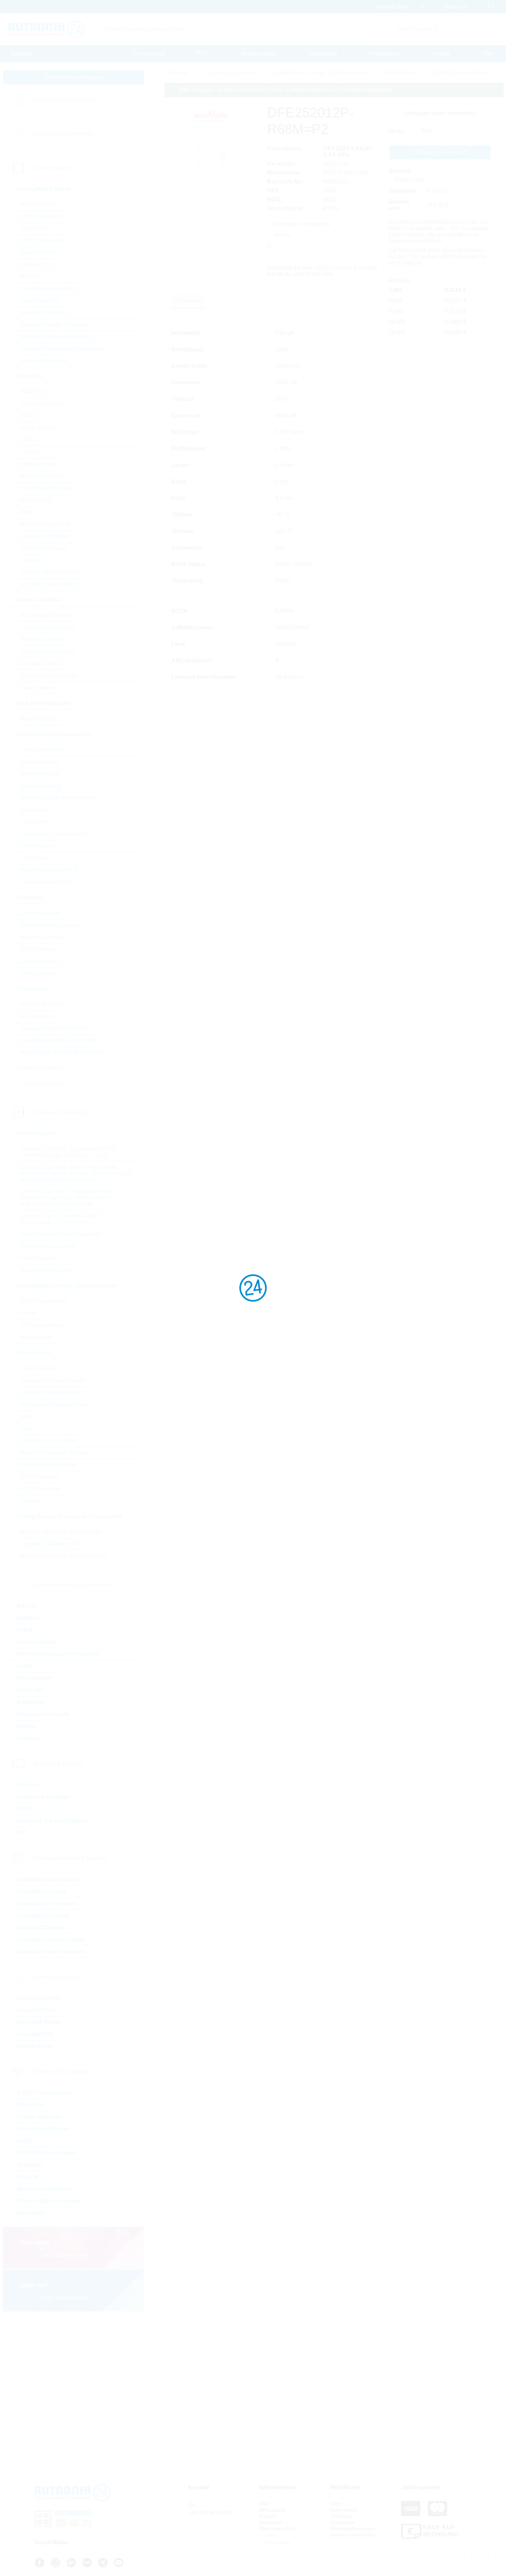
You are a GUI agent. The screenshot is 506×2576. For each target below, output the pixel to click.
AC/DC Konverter (42, 216)
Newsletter (271, 2522)
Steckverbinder (37, 1642)
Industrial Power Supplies (50, 1952)
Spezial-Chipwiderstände (51, 1392)
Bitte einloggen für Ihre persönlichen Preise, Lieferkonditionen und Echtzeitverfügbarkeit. (286, 90)
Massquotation (259, 54)
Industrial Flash (37, 2010)
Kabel (24, 1630)
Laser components (43, 750)
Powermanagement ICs (49, 289)
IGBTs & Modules (41, 1004)
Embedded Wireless (43, 2129)
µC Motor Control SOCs (49, 584)
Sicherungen (34, 1678)
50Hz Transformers (44, 1301)
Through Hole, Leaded (48, 1441)
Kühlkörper (32, 1702)
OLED (25, 1809)
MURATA (336, 164)
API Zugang (272, 2510)
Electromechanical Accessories (58, 1654)
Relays (26, 1726)
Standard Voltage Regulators (56, 337)
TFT (22, 1833)
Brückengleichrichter (45, 615)
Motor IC (31, 276)
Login (270, 2535)
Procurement (149, 54)
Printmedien (384, 54)
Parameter (188, 301)
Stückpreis (403, 191)
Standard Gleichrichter (48, 652)
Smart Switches (39, 301)
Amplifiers (33, 228)
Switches (29, 1738)
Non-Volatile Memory (46, 488)
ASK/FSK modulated (44, 2093)
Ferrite (28, 1313)
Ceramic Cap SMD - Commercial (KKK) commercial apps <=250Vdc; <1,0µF (68, 1152)
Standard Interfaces (44, 548)
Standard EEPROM (44, 536)
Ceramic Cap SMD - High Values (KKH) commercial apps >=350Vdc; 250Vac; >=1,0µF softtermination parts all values (77, 1173)
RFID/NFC (30, 2165)
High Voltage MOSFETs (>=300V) (61, 1052)
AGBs (336, 2504)
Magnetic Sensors (42, 937)
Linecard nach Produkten (64, 100)
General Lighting (41, 786)
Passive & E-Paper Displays (53, 1821)
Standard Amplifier (43, 313)
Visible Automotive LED (49, 870)
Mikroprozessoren (42, 476)
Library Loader (333, 268)
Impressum (342, 2522)
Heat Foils (30, 1690)
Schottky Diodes (40, 664)
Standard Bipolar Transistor (54, 1028)
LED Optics (34, 822)
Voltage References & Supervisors (62, 349)
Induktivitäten (36, 1337)
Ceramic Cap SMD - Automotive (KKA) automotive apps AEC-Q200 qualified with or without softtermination (67, 1198)
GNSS (25, 2141)
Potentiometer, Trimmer (49, 1465)
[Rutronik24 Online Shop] (46, 29)
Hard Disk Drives (39, 2022)
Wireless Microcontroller (49, 2201)
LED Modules (37, 846)
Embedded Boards (41, 1891)
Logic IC (30, 452)
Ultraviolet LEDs (40, 774)
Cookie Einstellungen (353, 2535)
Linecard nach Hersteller (64, 134)
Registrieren (277, 2542)
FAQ (264, 2504)
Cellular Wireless (39, 2117)
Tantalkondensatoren (46, 1270)
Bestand (400, 171)
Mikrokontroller (38, 464)
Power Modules (39, 719)
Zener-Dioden (37, 688)
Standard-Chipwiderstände (53, 1380)
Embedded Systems (43, 1915)
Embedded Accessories (48, 1879)
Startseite (22, 54)
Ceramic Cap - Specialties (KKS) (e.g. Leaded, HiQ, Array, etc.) (60, 1219)
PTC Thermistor (40, 1489)
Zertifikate (341, 2516)
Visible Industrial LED (47, 882)
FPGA (28, 440)
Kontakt (441, 54)
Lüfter (25, 1666)
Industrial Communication (51, 1940)
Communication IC (43, 404)
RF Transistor (37, 1016)
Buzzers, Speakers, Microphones (61, 1532)
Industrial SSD (36, 2034)
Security (28, 2177)
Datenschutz (344, 2510)
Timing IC (32, 560)
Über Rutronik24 (277, 2529)
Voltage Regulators (44, 361)
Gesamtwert (399, 205)
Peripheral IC (36, 500)
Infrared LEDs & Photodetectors (59, 798)
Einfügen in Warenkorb (440, 152)
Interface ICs (36, 264)
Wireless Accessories (45, 2189)
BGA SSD (33, 392)
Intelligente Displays (43, 1797)
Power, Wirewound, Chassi (53, 1453)
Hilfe (488, 54)
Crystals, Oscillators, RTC (52, 1544)
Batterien (29, 1618)
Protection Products (43, 1714)
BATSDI (27, 1606)
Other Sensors (38, 973)
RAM (27, 512)
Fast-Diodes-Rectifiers (48, 627)
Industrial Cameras (41, 1928)
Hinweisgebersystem (353, 2529)
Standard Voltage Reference (55, 325)
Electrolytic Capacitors (48, 1246)
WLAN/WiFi (32, 2213)
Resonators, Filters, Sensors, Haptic (64, 1556)
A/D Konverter (38, 204)
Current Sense (38, 1368)
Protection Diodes (42, 640)
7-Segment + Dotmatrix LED (55, 834)
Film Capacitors (40, 1258)
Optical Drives (35, 2046)
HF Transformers (41, 1325)
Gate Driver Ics (38, 252)
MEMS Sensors (39, 949)
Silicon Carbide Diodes (49, 676)
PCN (203, 54)
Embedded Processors (47, 1903)
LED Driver (34, 858)
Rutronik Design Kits (45, 524)
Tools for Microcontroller (49, 572)
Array (27, 1429)
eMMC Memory (39, 428)
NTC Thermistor (40, 1477)
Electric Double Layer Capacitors (61, 1234)
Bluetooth (30, 2105)
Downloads (323, 54)
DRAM (29, 416)
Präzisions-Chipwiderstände (55, 1404)
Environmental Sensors (49, 925)
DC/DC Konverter (42, 240)
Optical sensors (39, 762)
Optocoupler (35, 810)
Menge (397, 131)
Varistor (30, 1501)
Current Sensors (40, 913)
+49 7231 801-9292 (210, 2513)
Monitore (28, 1785)
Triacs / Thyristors (42, 1083)
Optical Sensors (40, 961)
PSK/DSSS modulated (46, 2153)
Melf (25, 1417)
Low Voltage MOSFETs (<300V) (59, 1040)
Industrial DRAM (38, 1998)
